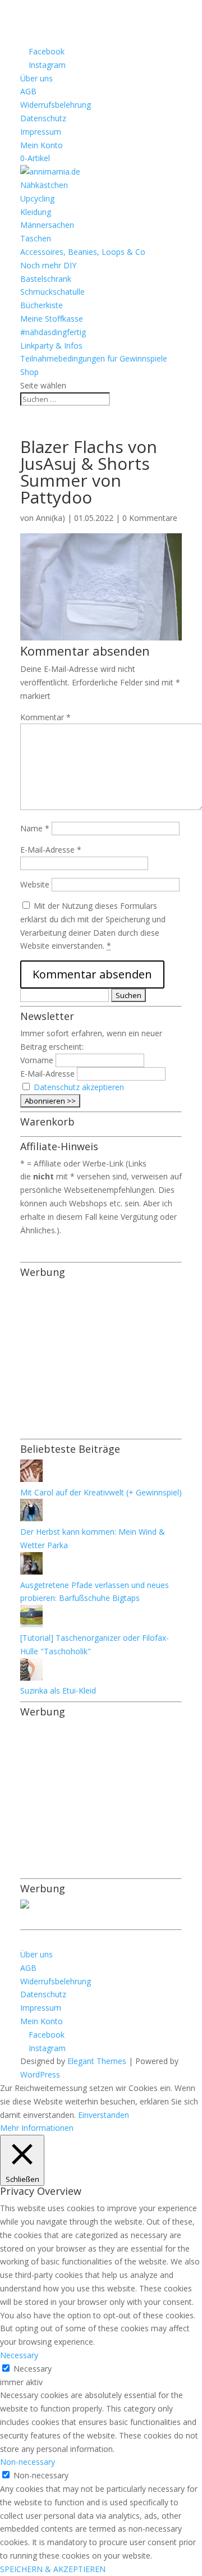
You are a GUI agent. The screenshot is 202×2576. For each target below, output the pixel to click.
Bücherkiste (42, 305)
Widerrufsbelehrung (56, 105)
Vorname (37, 1060)
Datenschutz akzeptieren (79, 1087)
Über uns (36, 78)
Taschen (36, 238)
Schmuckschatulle (52, 292)
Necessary (33, 2369)
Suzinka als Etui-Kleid (58, 1690)
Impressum (41, 132)
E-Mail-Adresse (51, 850)
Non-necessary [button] (27, 2462)
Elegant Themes (97, 2061)
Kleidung (36, 212)
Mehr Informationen (37, 2128)
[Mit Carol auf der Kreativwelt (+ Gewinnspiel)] (31, 1479)
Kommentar (45, 717)
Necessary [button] (19, 2355)
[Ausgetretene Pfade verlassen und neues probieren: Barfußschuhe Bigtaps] (31, 1571)
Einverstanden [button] (104, 2115)
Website (35, 884)
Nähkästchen (44, 185)
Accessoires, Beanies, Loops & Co (83, 252)
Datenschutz (43, 118)
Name (35, 828)
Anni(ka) (50, 518)
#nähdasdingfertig (53, 332)
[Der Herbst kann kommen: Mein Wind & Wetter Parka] (31, 1518)
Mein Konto (42, 145)
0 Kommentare (150, 518)
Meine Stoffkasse (52, 319)
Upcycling (37, 198)
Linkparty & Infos (51, 346)
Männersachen (47, 225)
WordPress (40, 2074)
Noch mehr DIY (48, 265)
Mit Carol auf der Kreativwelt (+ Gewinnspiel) (101, 1492)
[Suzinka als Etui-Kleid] (31, 1678)
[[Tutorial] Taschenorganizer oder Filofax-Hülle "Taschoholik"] (31, 1624)
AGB (28, 91)
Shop (29, 372)
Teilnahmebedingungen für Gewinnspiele (94, 358)
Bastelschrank (46, 279)
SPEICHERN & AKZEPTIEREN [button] (53, 2569)
